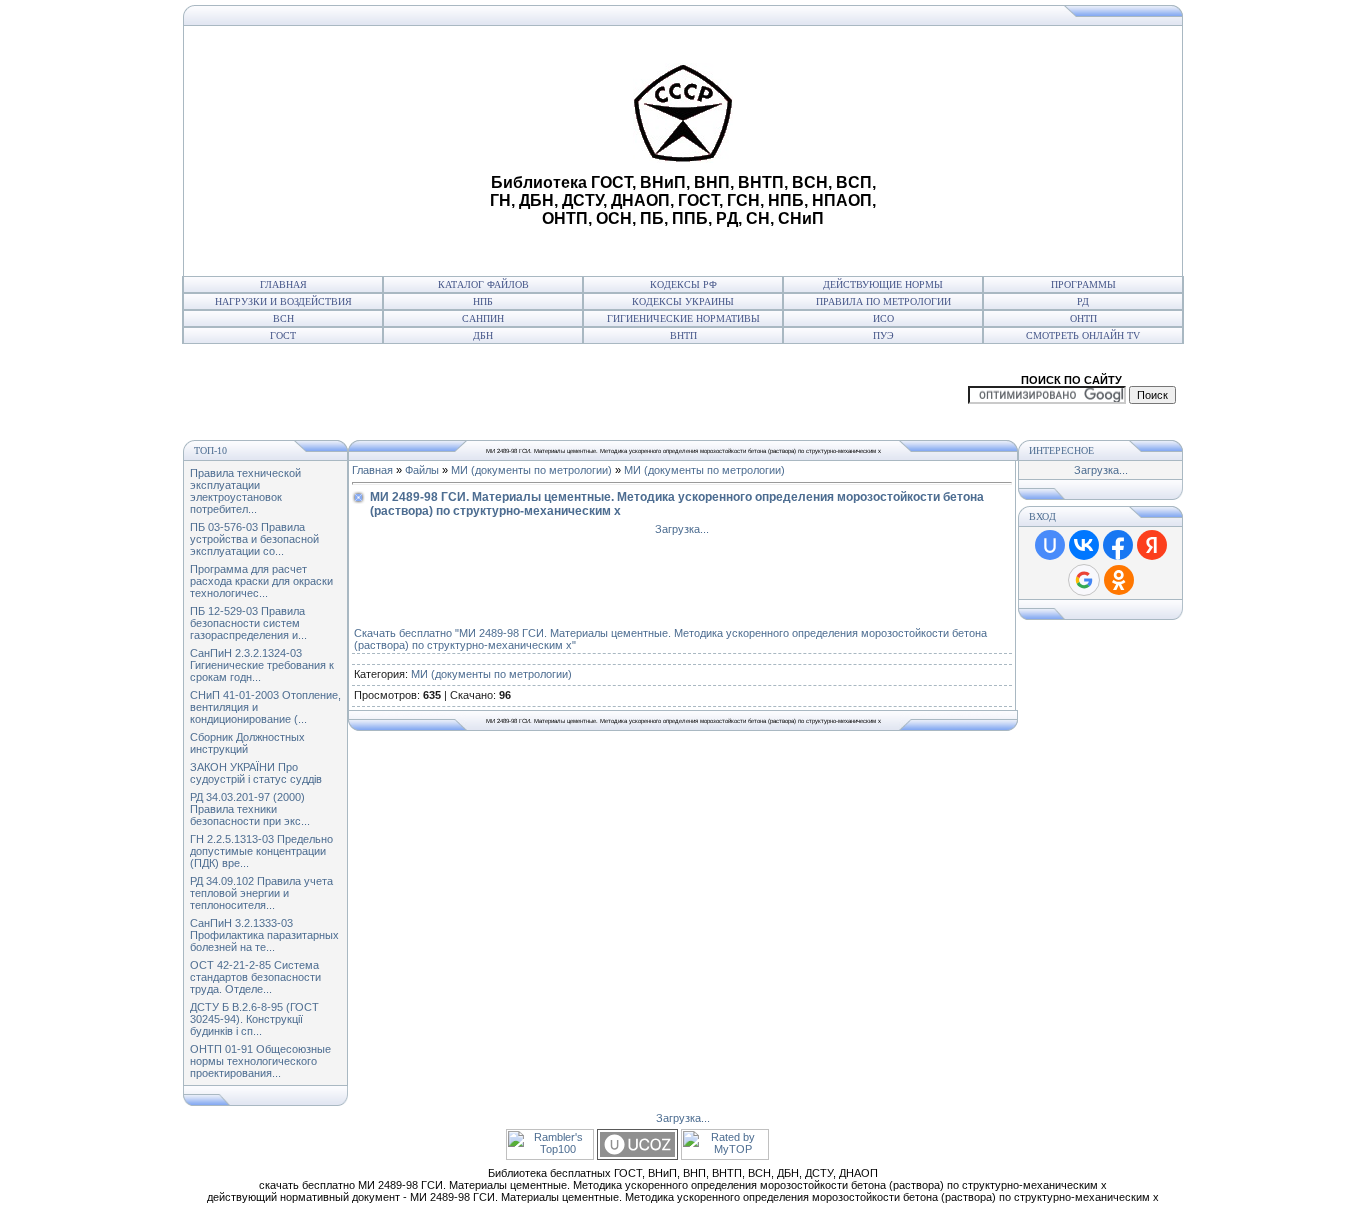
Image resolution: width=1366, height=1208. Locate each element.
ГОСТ (283, 335)
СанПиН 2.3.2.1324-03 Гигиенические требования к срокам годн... (262, 665)
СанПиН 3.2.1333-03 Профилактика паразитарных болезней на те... (264, 935)
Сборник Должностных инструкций (247, 743)
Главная (283, 284)
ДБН (483, 335)
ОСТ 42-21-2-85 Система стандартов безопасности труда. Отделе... (255, 977)
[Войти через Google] (1084, 580)
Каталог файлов (483, 284)
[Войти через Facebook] (1118, 545)
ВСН (283, 318)
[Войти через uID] (1050, 545)
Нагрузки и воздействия (283, 301)
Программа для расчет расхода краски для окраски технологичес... (261, 581)
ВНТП (683, 335)
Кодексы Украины (683, 301)
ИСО (883, 318)
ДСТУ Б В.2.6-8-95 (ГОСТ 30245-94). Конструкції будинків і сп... (254, 1019)
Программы (1083, 284)
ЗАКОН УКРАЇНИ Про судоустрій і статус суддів (256, 773)
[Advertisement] (334, 151)
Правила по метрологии (883, 301)
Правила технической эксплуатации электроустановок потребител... (245, 491)
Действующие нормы (883, 284)
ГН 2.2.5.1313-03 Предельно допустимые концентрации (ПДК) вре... (261, 851)
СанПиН (483, 318)
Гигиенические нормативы (683, 318)
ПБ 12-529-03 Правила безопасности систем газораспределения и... (248, 623)
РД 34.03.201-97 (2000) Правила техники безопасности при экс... (250, 809)
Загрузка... (682, 529)
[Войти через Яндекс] (1152, 545)
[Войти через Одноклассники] (1119, 580)
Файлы (422, 470)
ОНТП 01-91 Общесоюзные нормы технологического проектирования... (260, 1061)
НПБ (483, 301)
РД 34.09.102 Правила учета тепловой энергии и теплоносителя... (261, 893)
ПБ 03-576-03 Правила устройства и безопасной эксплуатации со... (254, 539)
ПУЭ (883, 335)
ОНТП (1083, 318)
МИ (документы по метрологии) (531, 470)
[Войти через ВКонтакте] (1084, 545)
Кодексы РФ (683, 284)
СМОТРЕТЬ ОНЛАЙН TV (1083, 335)
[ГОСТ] (188, 22)
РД (1083, 301)
